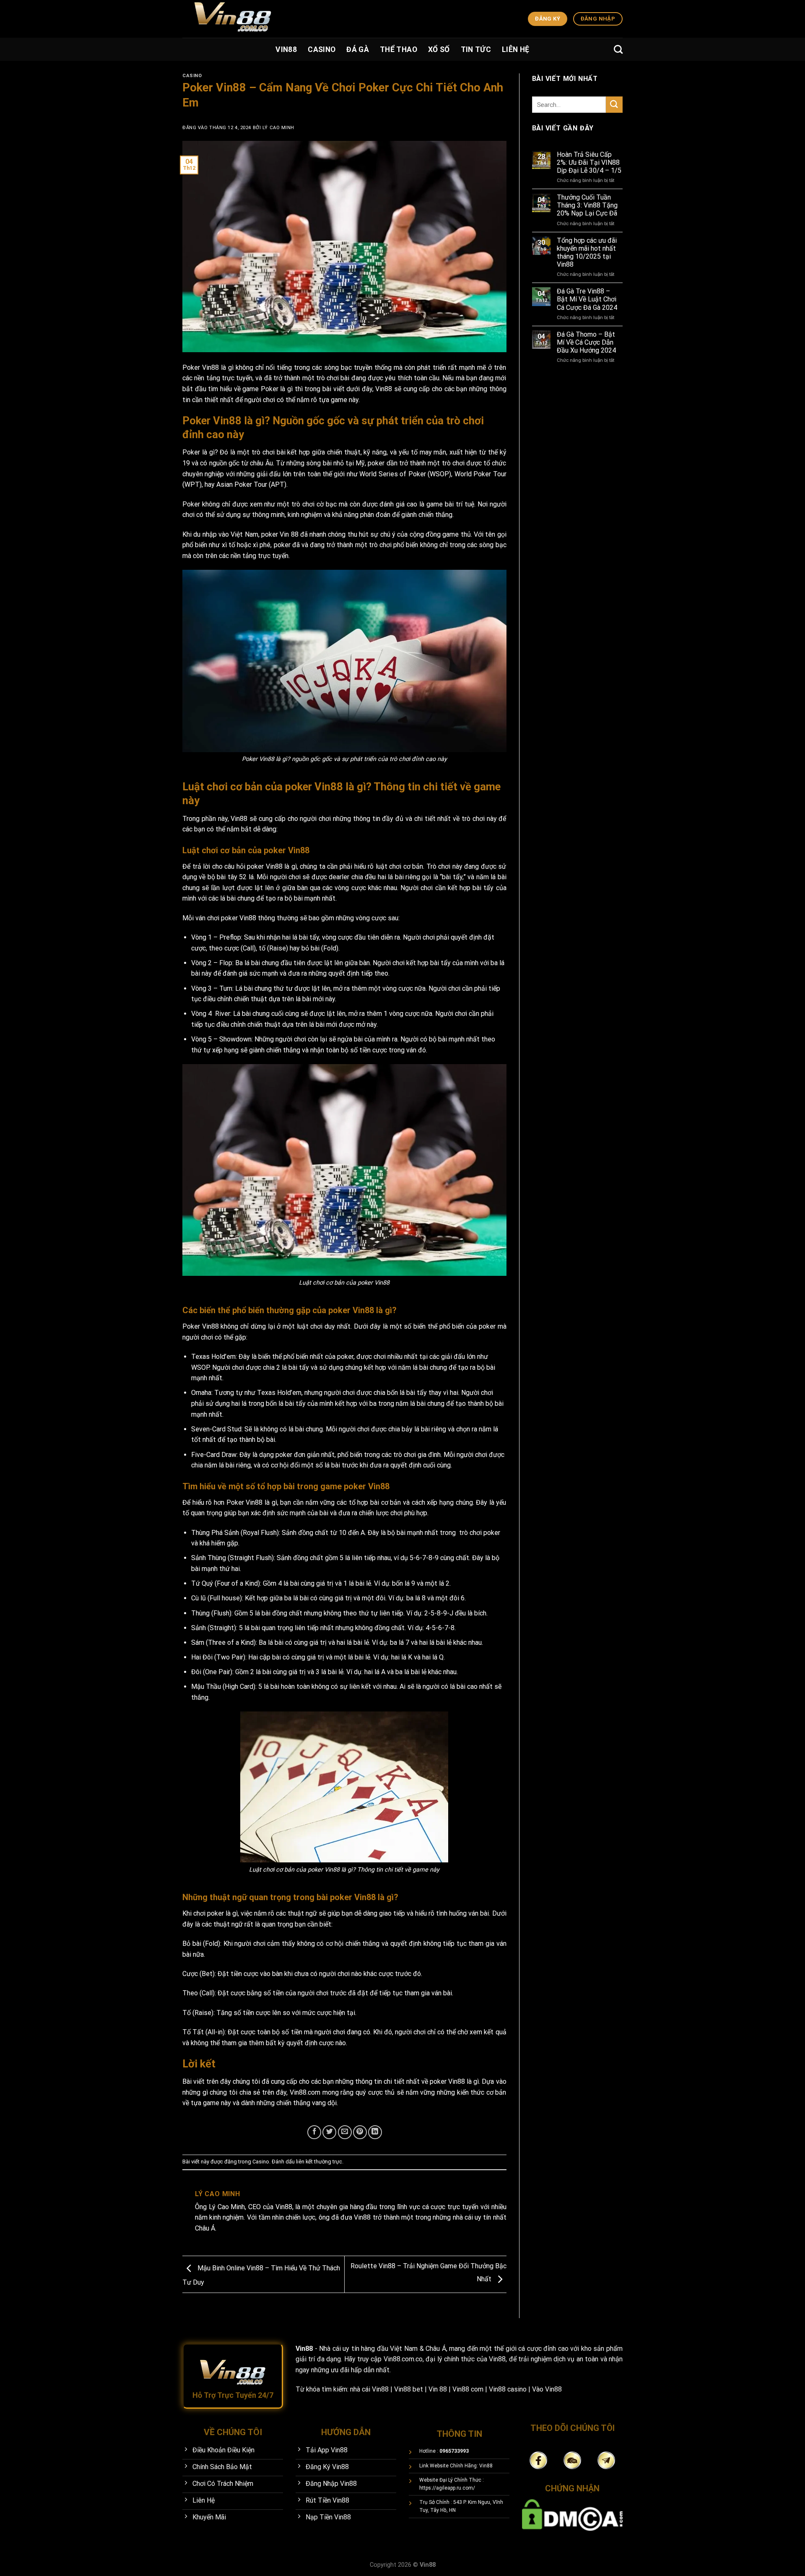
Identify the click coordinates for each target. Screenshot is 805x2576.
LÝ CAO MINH (278, 128)
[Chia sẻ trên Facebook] (314, 2132)
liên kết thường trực (319, 2162)
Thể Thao (399, 49)
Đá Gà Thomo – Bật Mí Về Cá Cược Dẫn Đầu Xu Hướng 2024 (586, 342)
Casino (322, 49)
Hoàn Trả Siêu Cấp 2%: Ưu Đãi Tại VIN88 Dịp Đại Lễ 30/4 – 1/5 (589, 162)
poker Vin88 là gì (454, 2081)
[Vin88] (329, 19)
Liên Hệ (515, 49)
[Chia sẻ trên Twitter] (329, 2132)
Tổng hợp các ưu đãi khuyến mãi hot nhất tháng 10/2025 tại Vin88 (587, 253)
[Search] (618, 49)
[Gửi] (614, 105)
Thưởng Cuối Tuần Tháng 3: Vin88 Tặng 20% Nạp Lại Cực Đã (587, 205)
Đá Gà (358, 49)
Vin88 (286, 49)
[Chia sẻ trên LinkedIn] (375, 2132)
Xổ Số (439, 49)
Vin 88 (289, 534)
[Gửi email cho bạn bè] (345, 2132)
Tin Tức (476, 49)
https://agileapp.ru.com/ (447, 2488)
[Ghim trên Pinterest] (360, 2132)
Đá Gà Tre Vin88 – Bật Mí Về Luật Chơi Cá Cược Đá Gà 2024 (587, 299)
